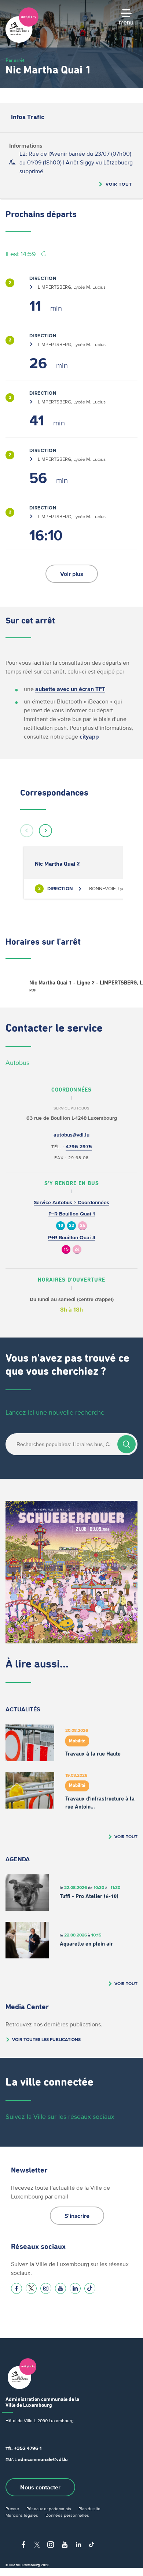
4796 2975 (79, 1147)
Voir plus (72, 574)
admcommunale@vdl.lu (43, 2459)
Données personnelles (67, 2515)
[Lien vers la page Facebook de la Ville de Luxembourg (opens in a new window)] (16, 2288)
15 (66, 1250)
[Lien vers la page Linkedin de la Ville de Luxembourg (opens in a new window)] (75, 2288)
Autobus (17, 1063)
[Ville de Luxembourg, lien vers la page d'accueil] (22, 41)
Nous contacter (40, 2487)
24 (82, 1226)
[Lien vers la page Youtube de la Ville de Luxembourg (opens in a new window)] (60, 2288)
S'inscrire (77, 2216)
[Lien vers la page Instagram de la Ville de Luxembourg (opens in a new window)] (46, 2288)
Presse (12, 2509)
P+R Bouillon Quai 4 (72, 1238)
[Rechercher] (126, 1444)
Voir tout (119, 184)
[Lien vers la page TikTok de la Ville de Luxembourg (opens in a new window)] (90, 2288)
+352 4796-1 (28, 2448)
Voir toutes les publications (46, 2039)
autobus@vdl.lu (71, 1135)
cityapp (89, 736)
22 (71, 1226)
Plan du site (89, 2509)
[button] (27, 831)
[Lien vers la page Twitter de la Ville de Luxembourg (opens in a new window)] (31, 2288)
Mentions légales (22, 2515)
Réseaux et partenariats (49, 2509)
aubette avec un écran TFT (70, 689)
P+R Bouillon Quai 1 (72, 1214)
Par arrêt (15, 60)
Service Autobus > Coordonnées (71, 1202)
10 (60, 1226)
